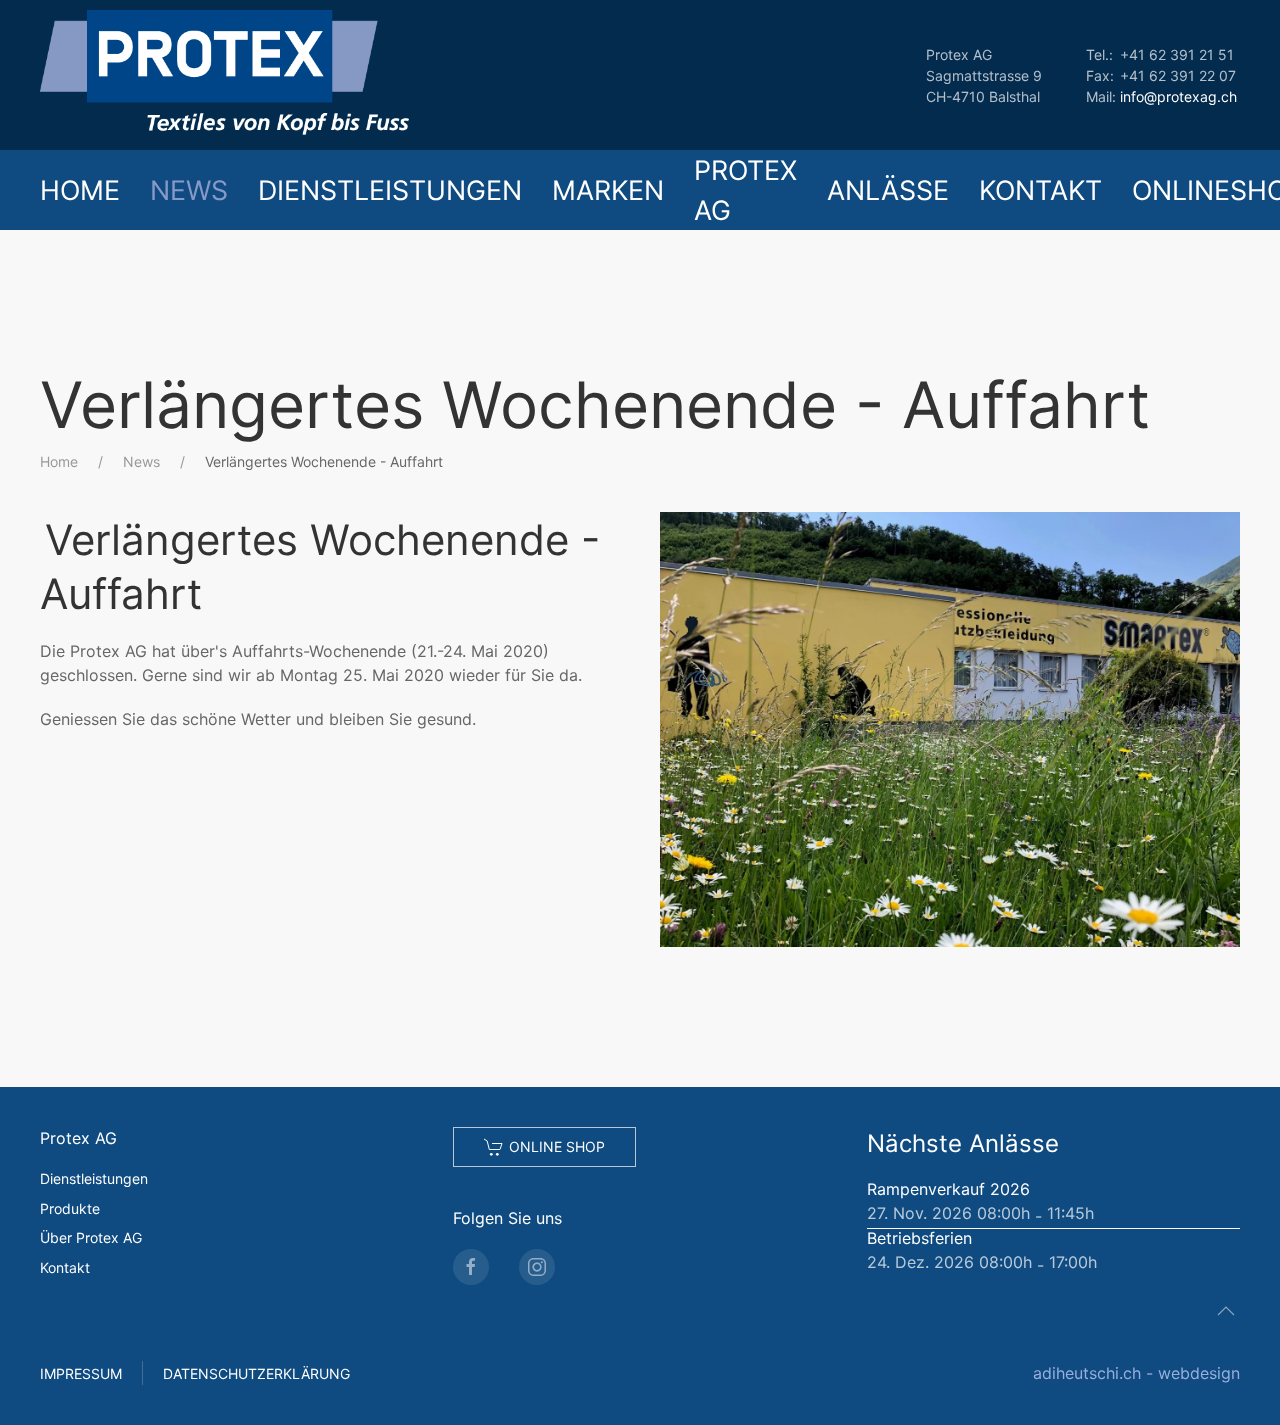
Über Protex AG (91, 1237)
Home (80, 190)
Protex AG (745, 190)
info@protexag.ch (1178, 96)
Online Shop (557, 1146)
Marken (608, 190)
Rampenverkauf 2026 (948, 1189)
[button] (950, 728)
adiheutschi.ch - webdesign (1136, 1373)
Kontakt (1040, 190)
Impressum (81, 1373)
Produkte (70, 1208)
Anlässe (888, 190)
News (189, 190)
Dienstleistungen (390, 190)
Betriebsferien (919, 1238)
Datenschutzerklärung (256, 1373)
